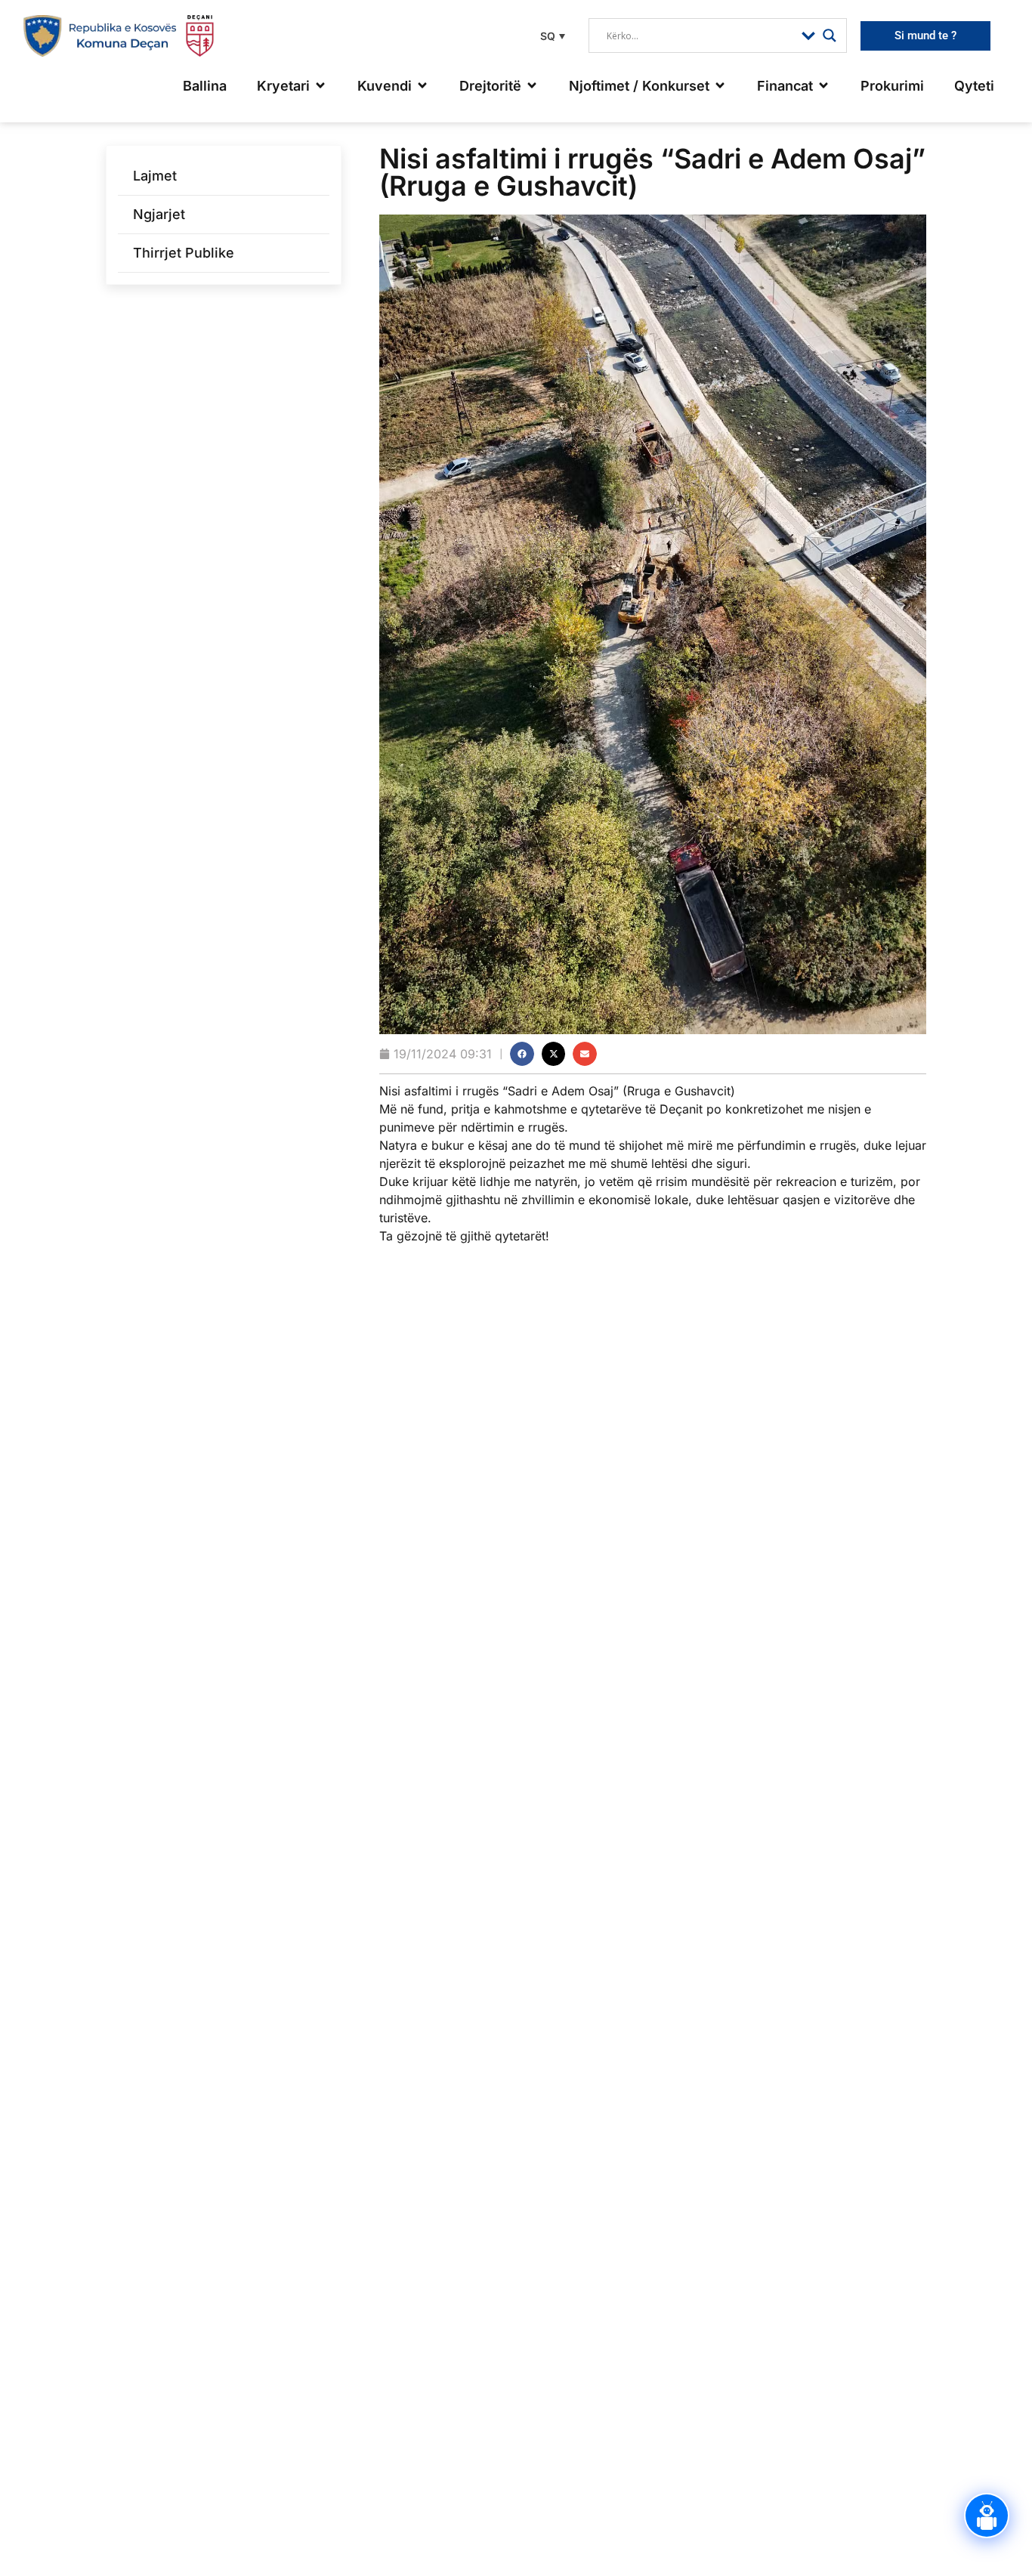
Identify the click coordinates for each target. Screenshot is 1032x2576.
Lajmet (155, 176)
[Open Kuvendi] (422, 86)
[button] (551, 36)
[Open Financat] (823, 86)
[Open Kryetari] (320, 86)
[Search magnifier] (830, 36)
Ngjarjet (159, 214)
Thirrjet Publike (184, 253)
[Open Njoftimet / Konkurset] (720, 86)
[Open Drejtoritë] (532, 86)
